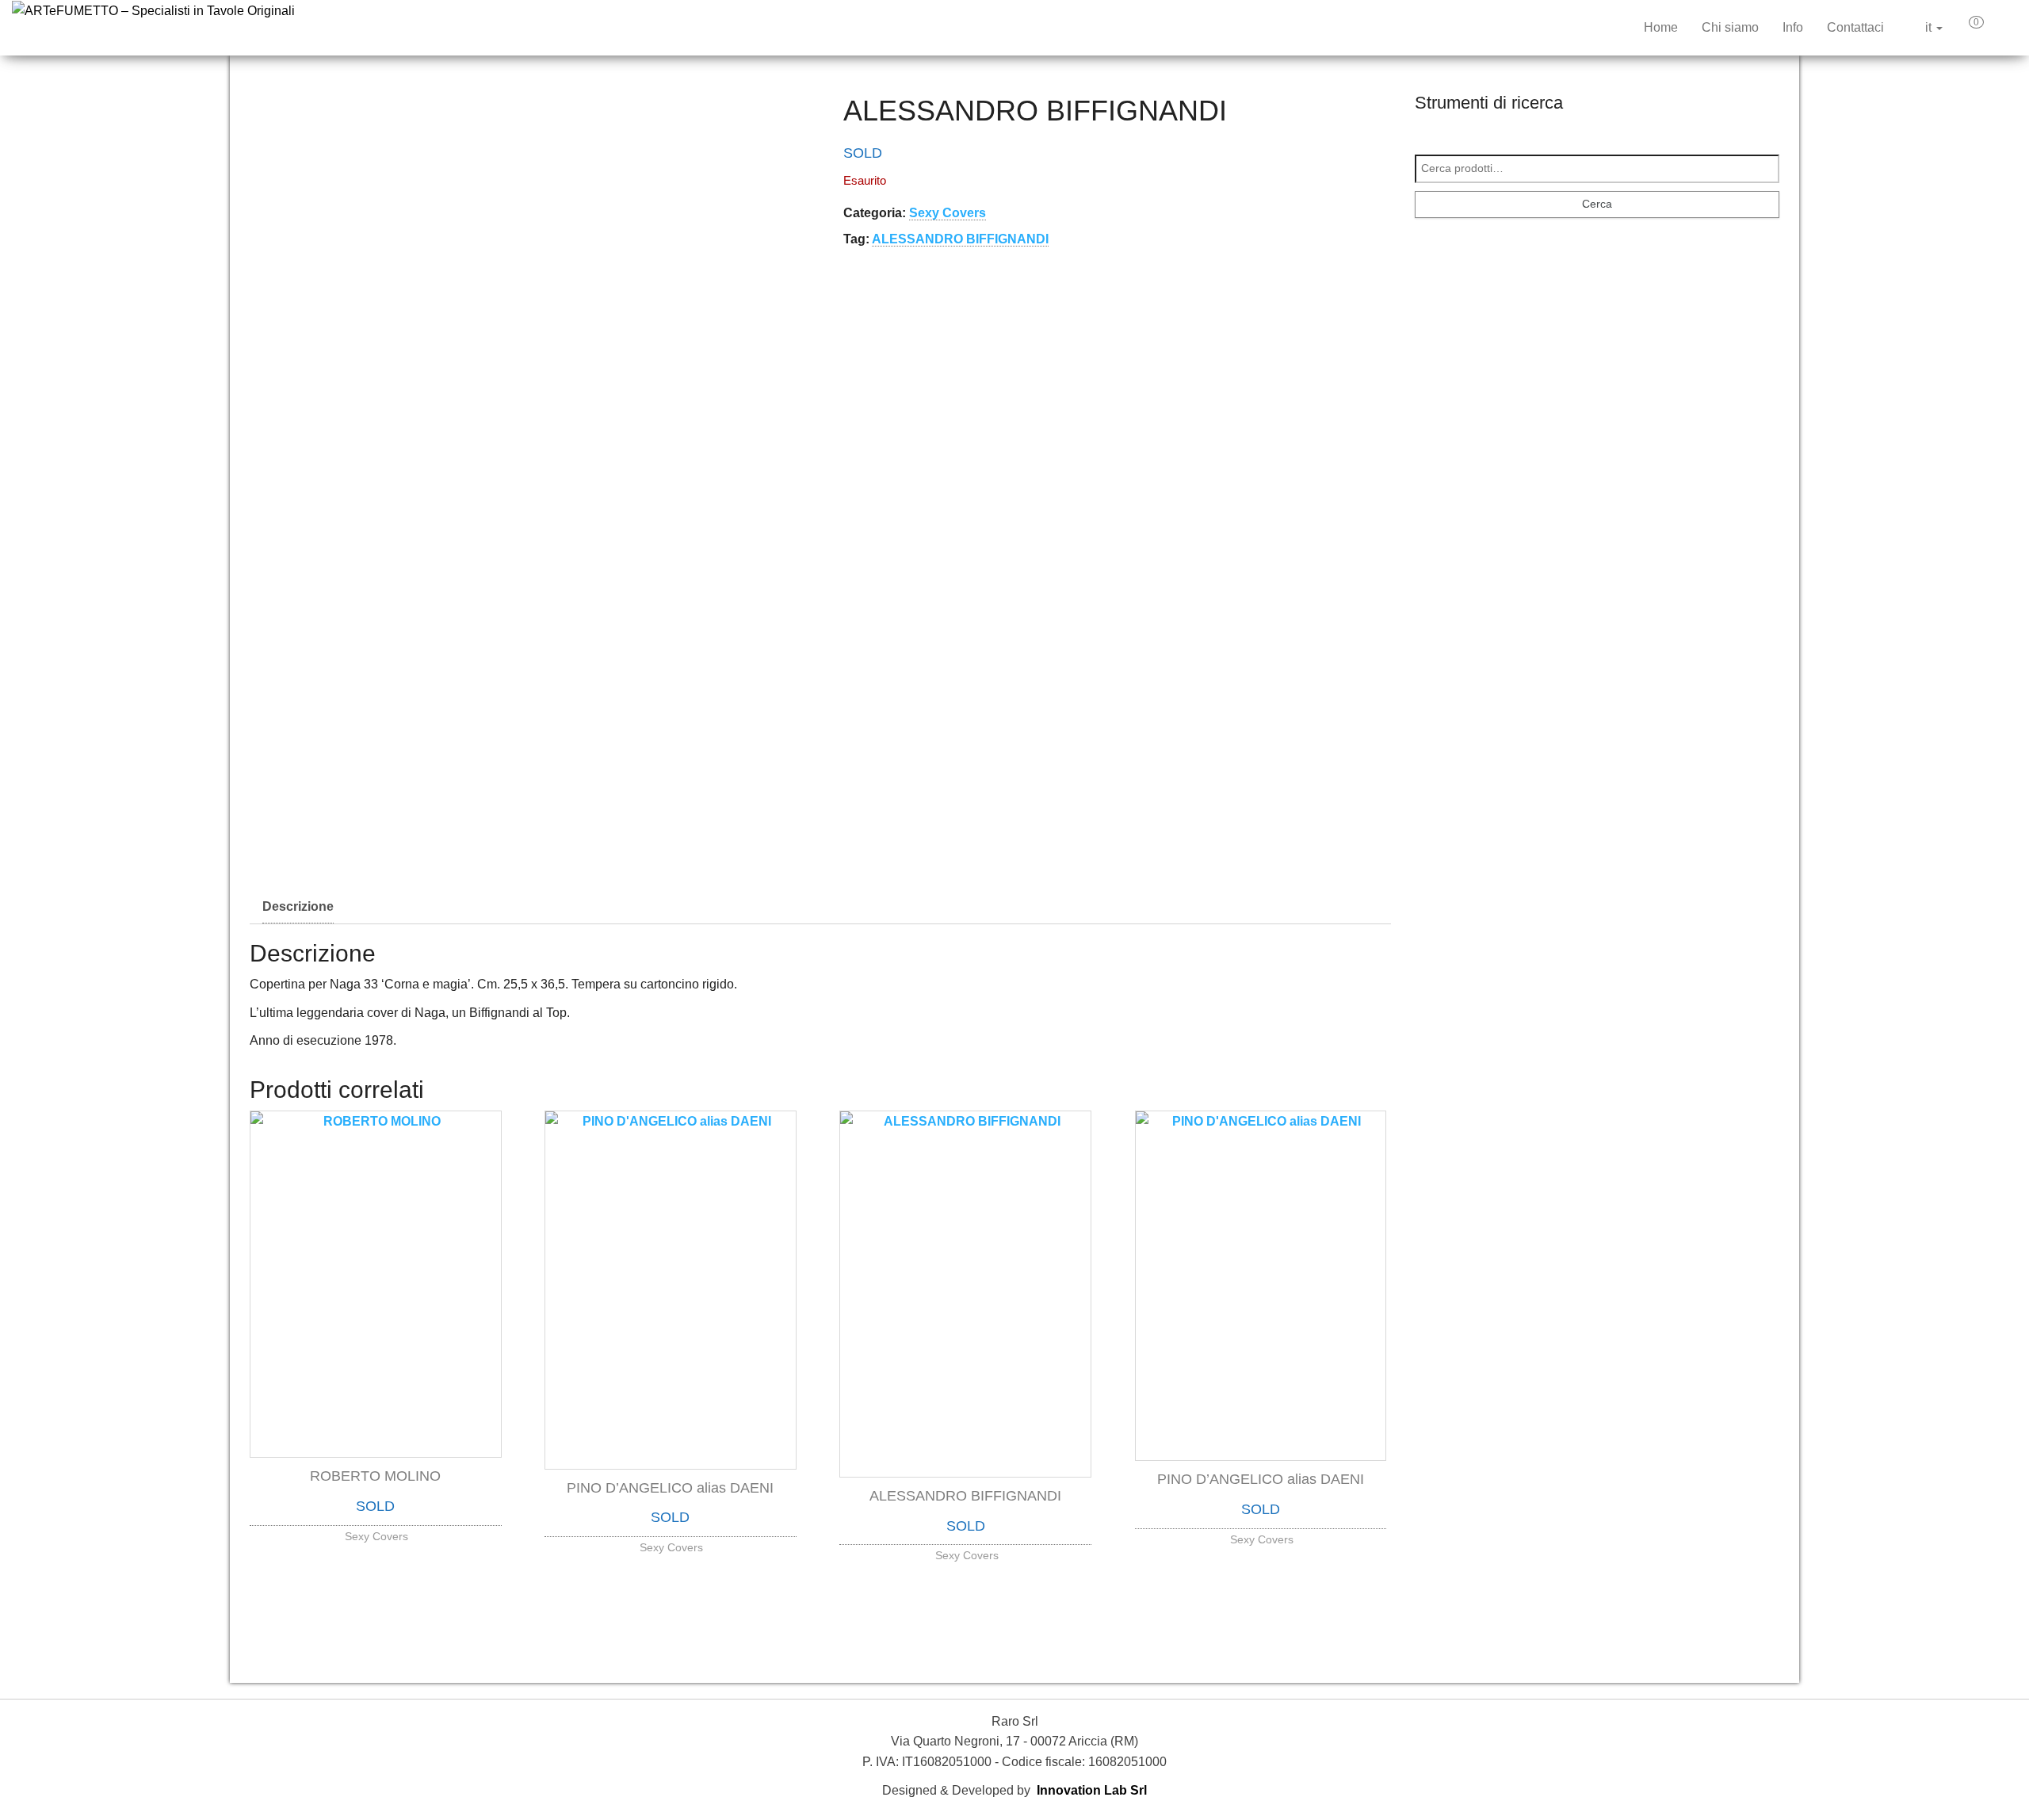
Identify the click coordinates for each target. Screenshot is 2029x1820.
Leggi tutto (376, 1532)
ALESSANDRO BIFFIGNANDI (960, 239)
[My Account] (2004, 28)
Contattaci (1855, 27)
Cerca (1597, 204)
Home (1661, 27)
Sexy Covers (948, 213)
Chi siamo (1730, 27)
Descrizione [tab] (298, 906)
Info (1793, 27)
